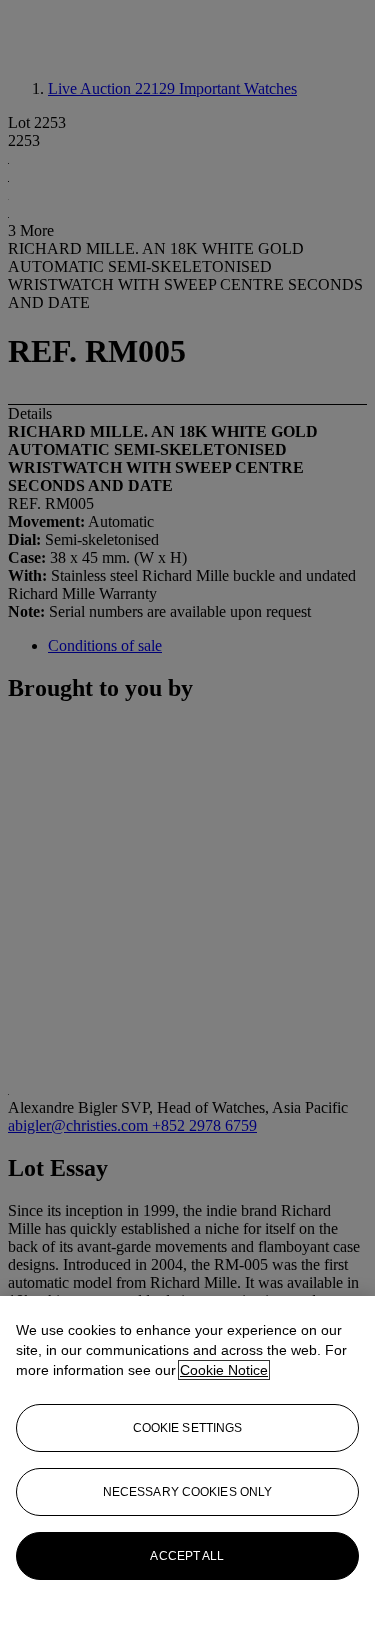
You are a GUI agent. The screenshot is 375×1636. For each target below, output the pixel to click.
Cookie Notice (224, 1370)
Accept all (187, 1556)
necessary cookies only (188, 1492)
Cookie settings (188, 1428)
